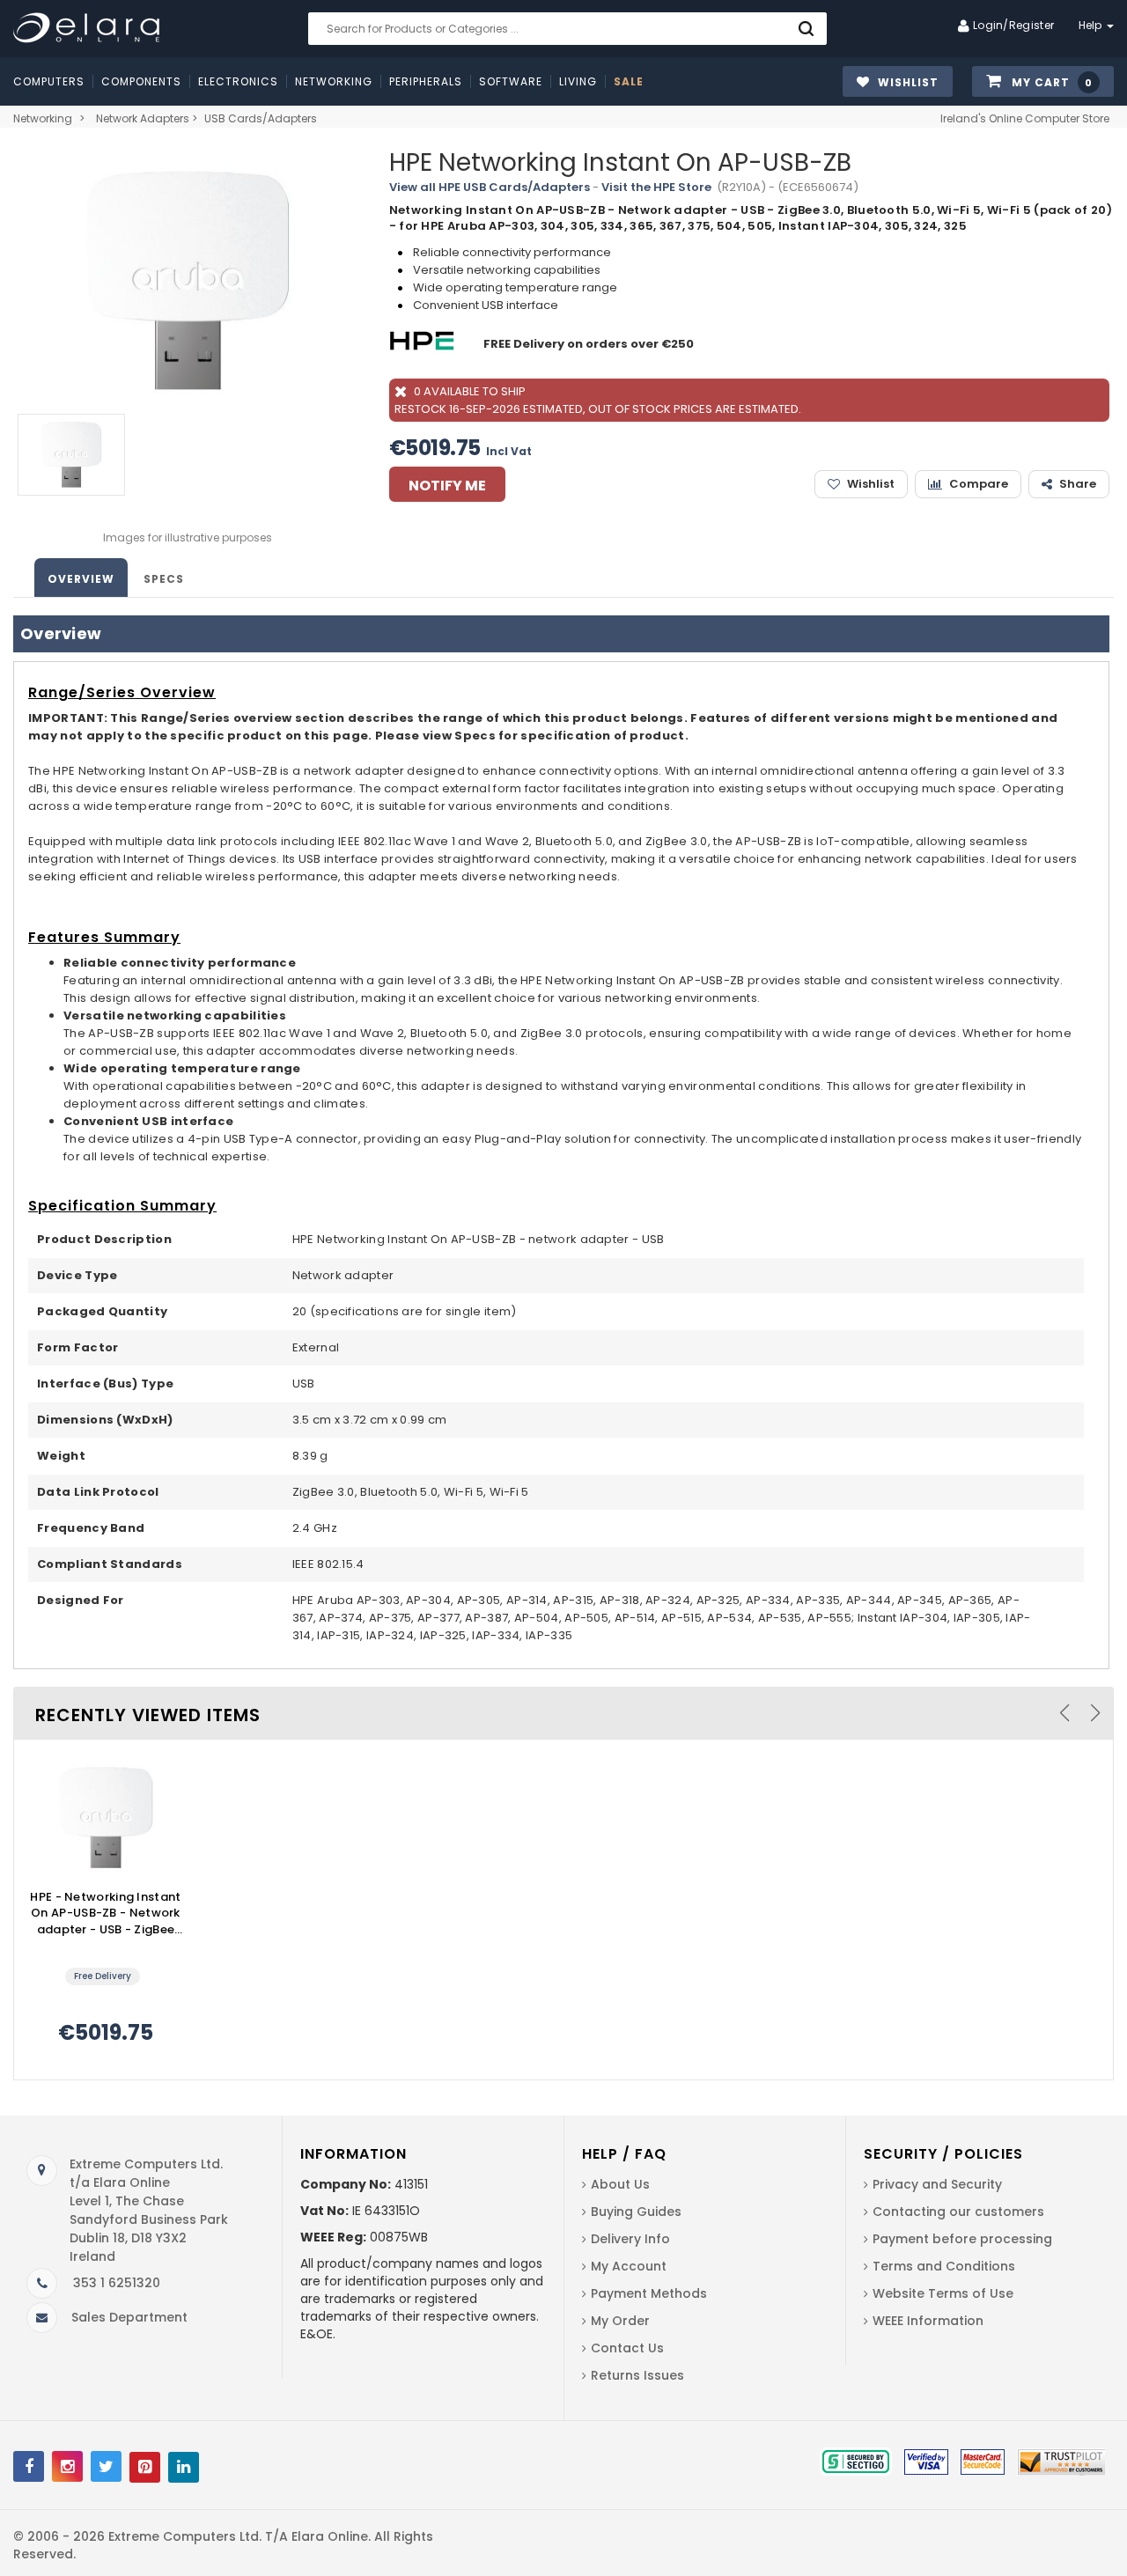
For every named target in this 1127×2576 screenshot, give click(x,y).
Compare (979, 484)
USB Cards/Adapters (261, 118)
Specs (164, 579)
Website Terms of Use (943, 2293)
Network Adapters (143, 118)
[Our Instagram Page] (67, 2466)
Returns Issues (637, 2375)
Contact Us (627, 2348)
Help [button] (1092, 25)
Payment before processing (962, 2239)
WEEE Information (928, 2321)
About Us (620, 2184)
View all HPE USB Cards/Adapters (490, 187)
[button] (1043, 82)
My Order (620, 2321)
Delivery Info (630, 2239)
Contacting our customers (958, 2212)
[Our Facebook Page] (29, 2466)
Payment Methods (649, 2293)
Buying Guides (636, 2212)
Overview (81, 579)
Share (1078, 484)
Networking (43, 118)
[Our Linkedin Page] (184, 2467)
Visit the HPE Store (656, 187)
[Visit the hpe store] (424, 344)
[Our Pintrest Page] (145, 2467)
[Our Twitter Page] (106, 2466)
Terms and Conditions (944, 2266)
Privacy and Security (937, 2184)
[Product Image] (106, 1817)
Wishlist (871, 484)
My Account (629, 2266)
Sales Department (129, 2317)
